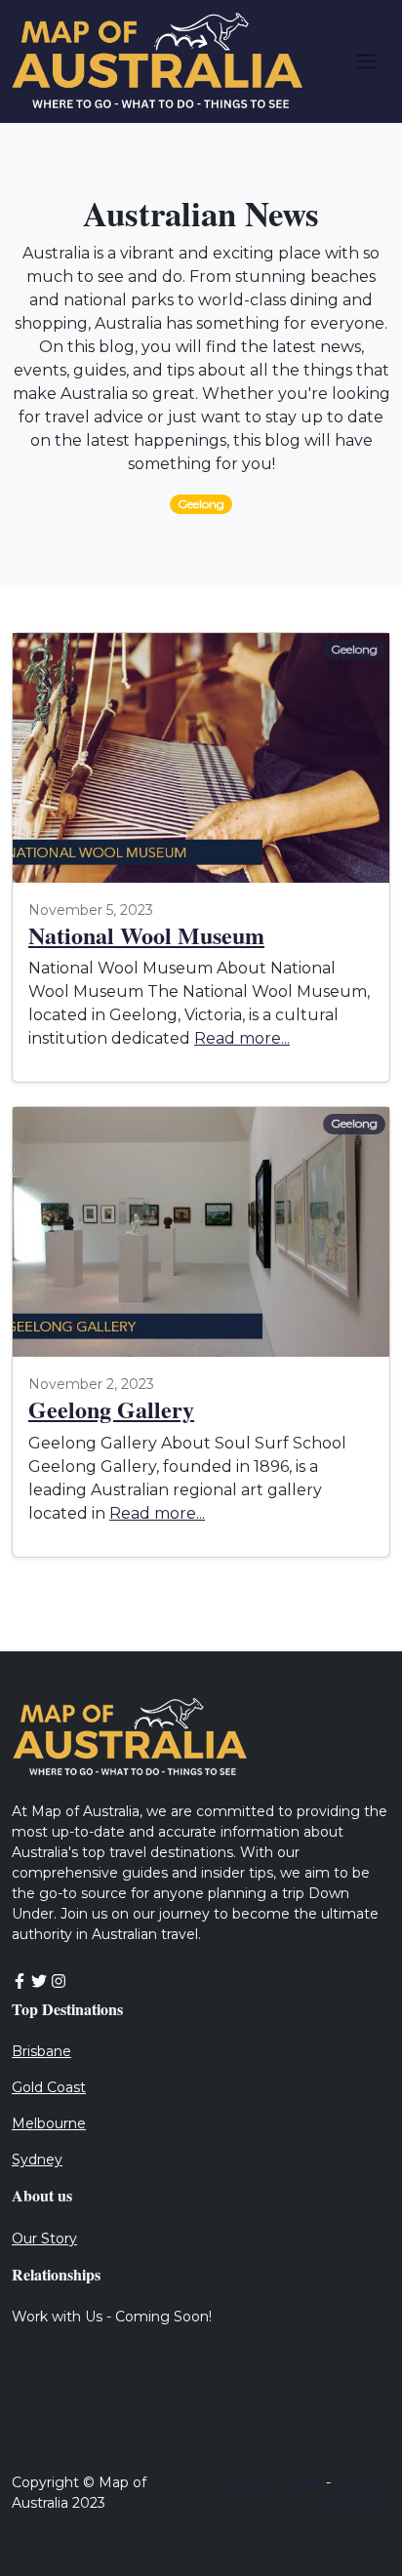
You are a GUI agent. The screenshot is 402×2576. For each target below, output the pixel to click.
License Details (270, 2482)
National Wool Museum (146, 935)
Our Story (44, 2239)
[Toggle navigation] (366, 61)
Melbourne (49, 2123)
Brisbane (41, 2051)
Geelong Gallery (111, 1409)
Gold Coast (49, 2087)
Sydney (37, 2160)
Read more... (242, 1038)
